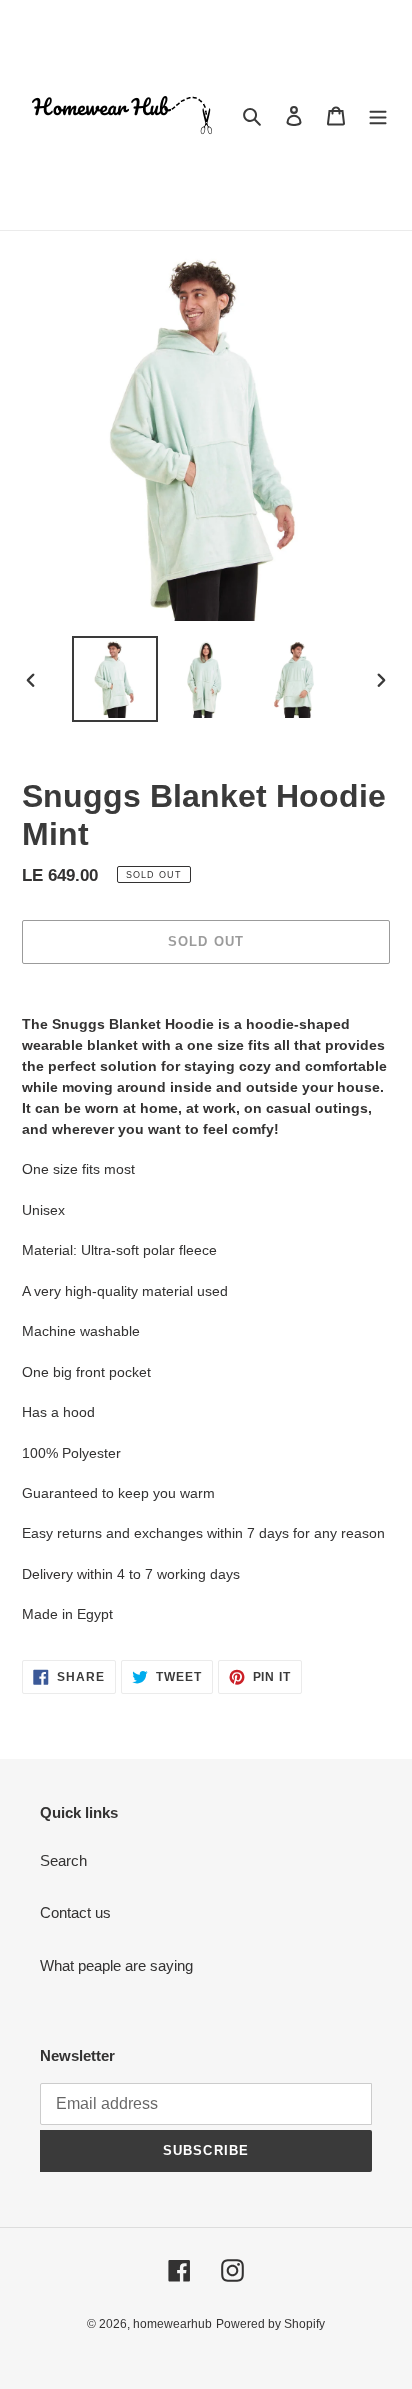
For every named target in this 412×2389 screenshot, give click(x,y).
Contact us (75, 1912)
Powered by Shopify (270, 2324)
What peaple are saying (116, 1965)
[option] (115, 679)
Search (63, 1860)
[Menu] (378, 115)
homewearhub (172, 2324)
